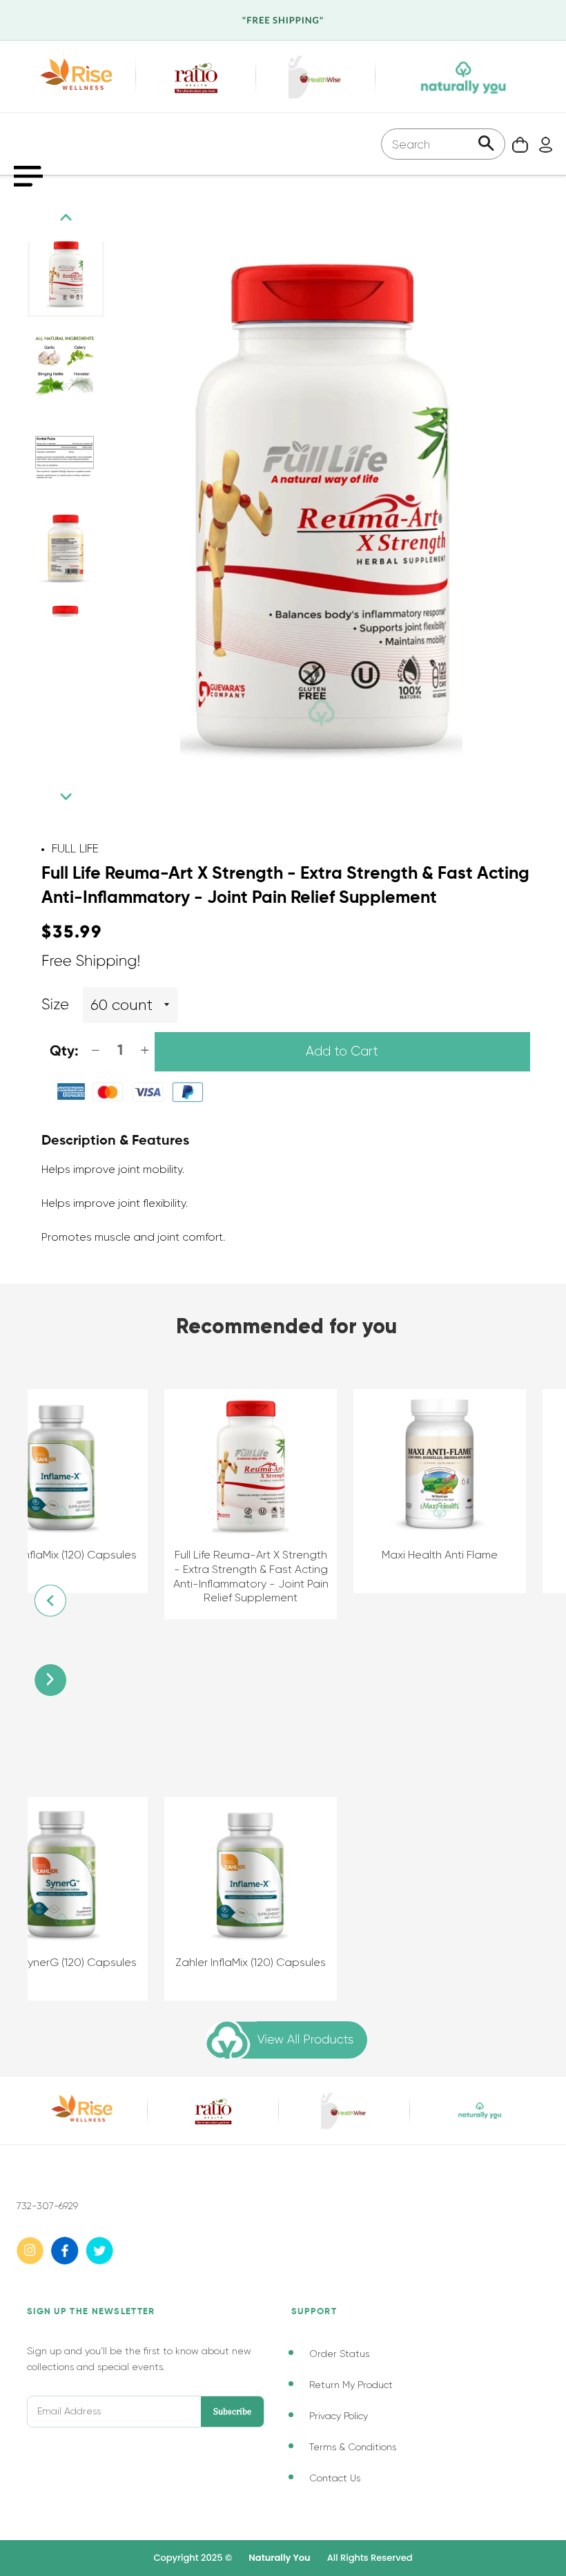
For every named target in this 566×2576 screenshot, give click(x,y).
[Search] (486, 145)
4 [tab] (83, 631)
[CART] (517, 144)
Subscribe (232, 2411)
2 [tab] (55, 631)
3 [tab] (69, 631)
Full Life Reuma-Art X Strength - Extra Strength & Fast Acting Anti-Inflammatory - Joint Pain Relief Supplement (251, 1576)
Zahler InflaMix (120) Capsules (251, 1962)
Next (66, 797)
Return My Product (351, 2385)
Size (55, 1005)
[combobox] (443, 144)
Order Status (339, 2354)
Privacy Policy (339, 2416)
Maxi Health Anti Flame (440, 1555)
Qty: (64, 1052)
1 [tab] (41, 631)
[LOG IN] (542, 144)
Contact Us (335, 2478)
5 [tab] (97, 631)
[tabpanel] (66, 274)
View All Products (305, 2040)
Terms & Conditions (353, 2447)
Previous (66, 217)
